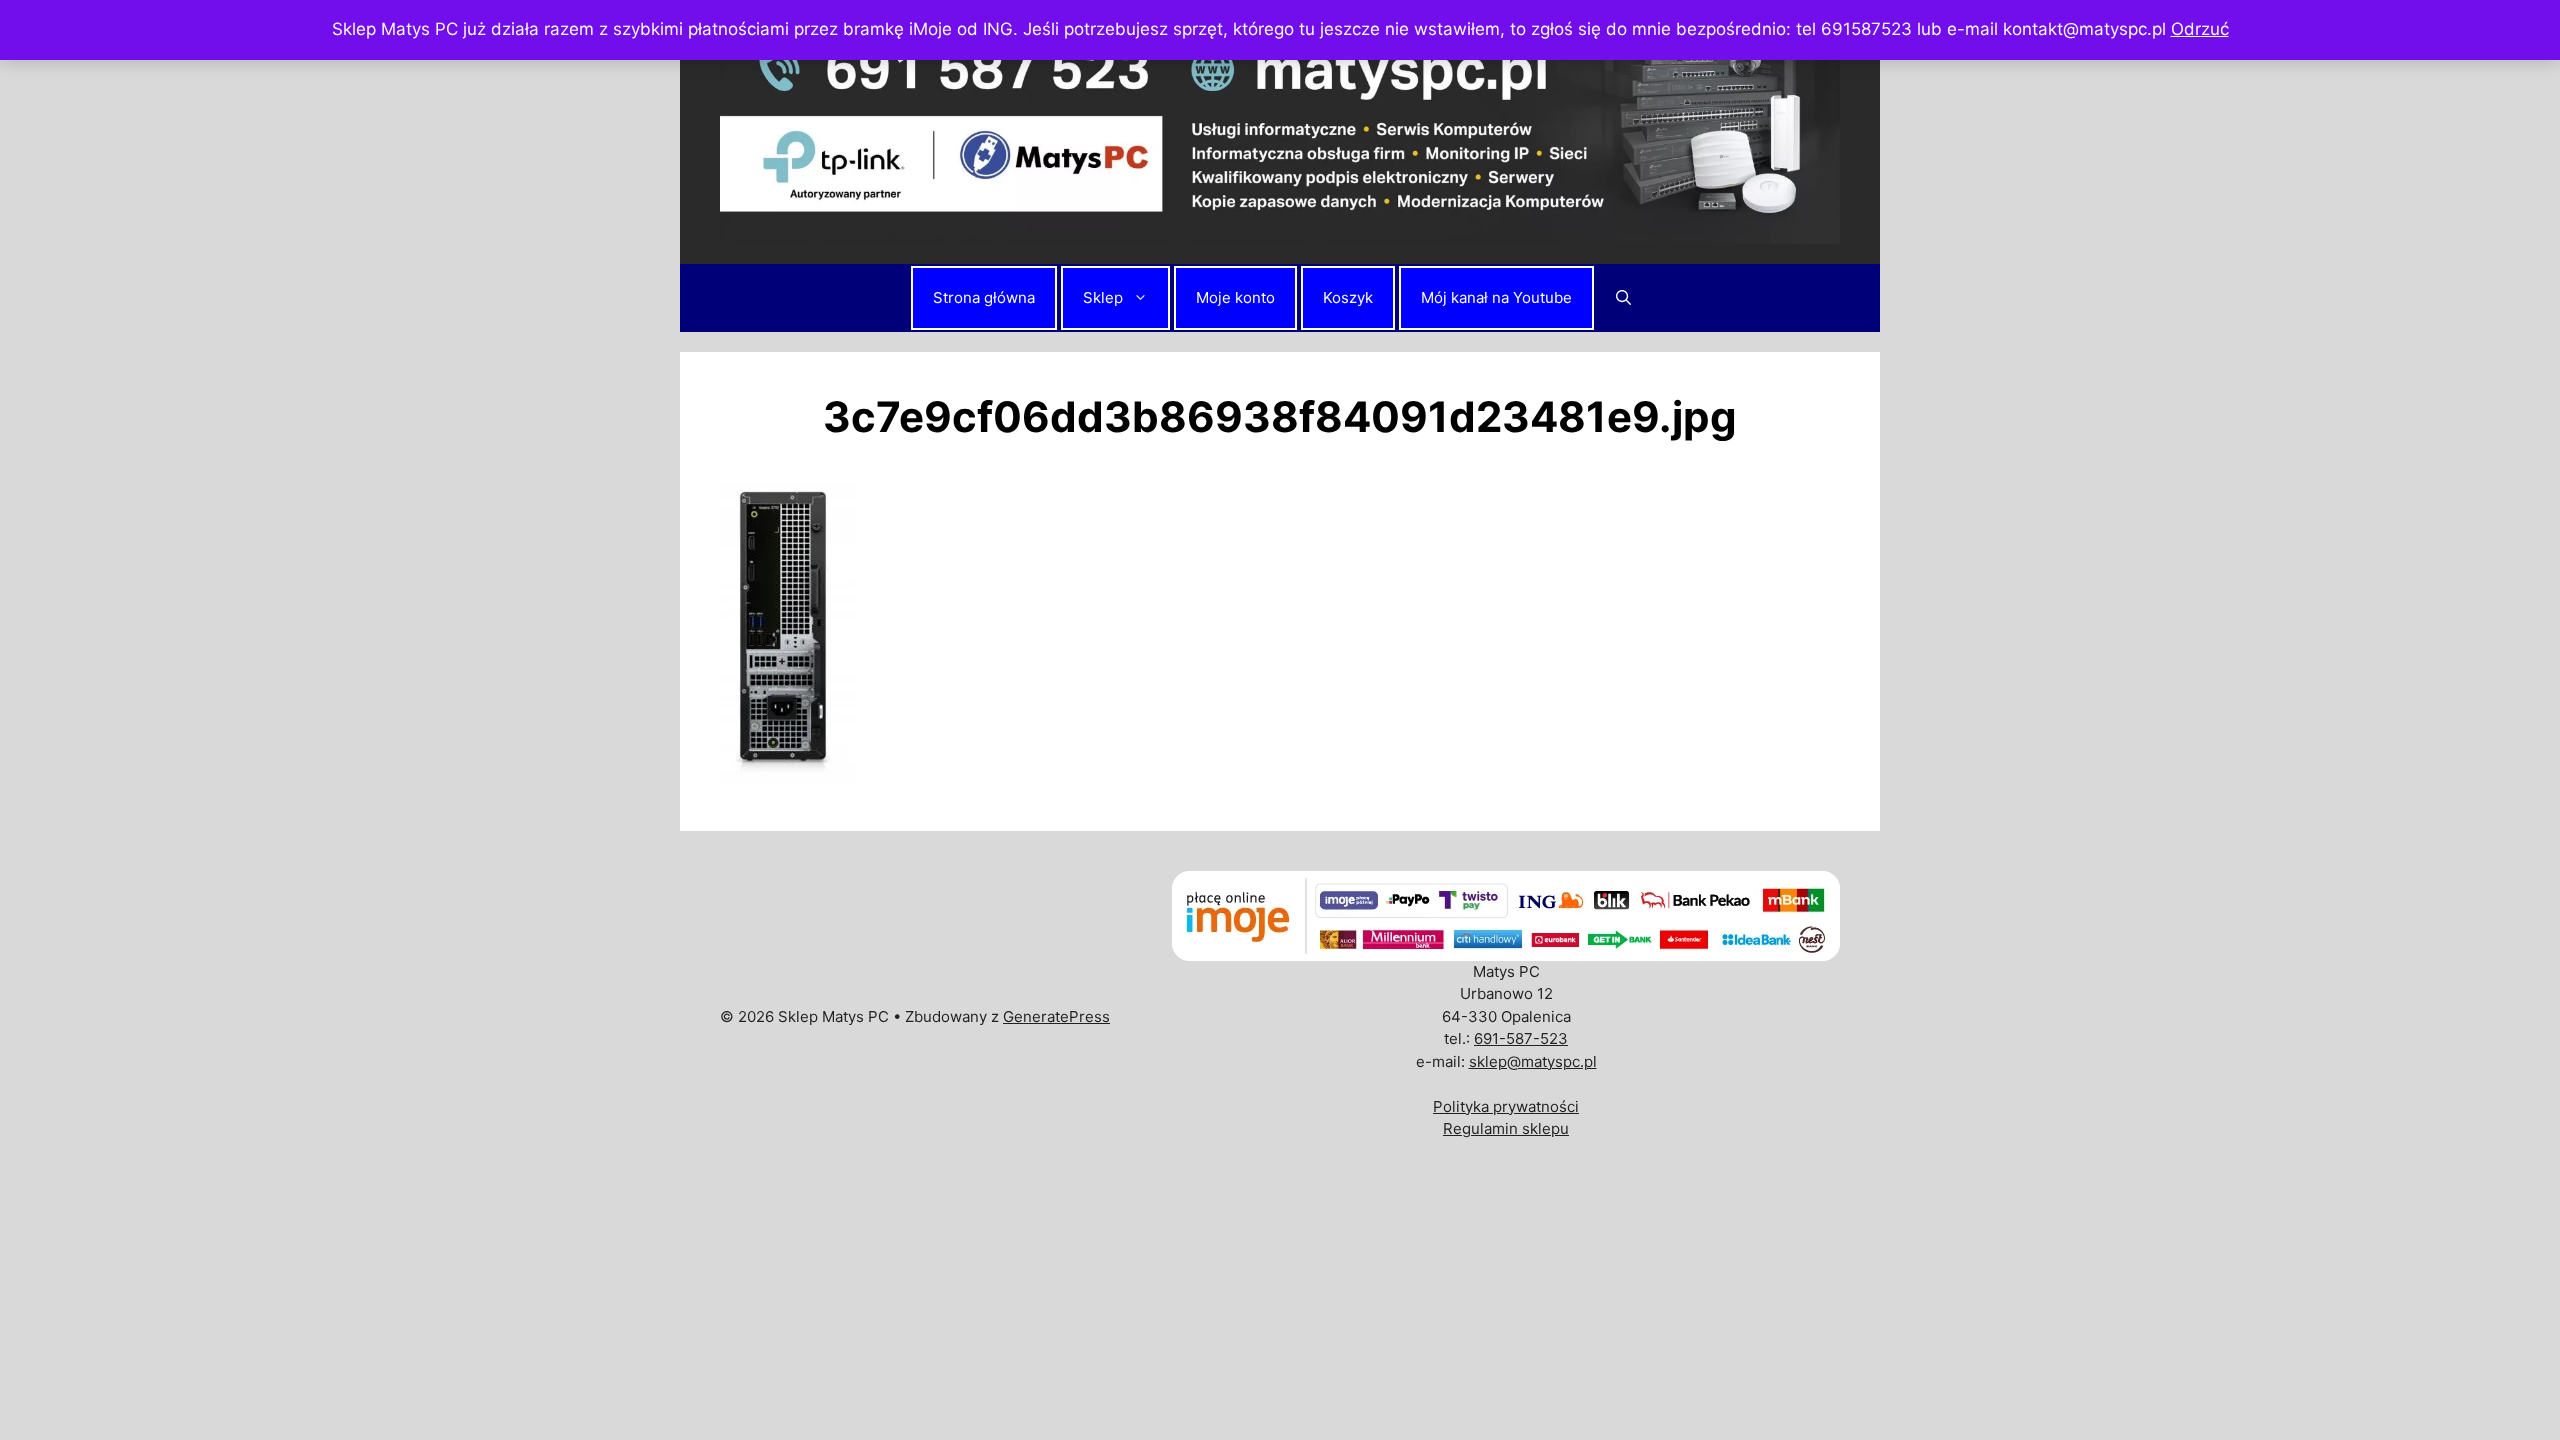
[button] (1623, 298)
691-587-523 (1521, 1038)
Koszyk (1348, 297)
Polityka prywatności (1506, 1106)
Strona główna (984, 297)
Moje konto (1235, 297)
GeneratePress (1056, 1016)
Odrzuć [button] (2200, 29)
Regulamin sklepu (1506, 1128)
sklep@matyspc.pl (1533, 1061)
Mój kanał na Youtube (1496, 297)
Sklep (1103, 297)
